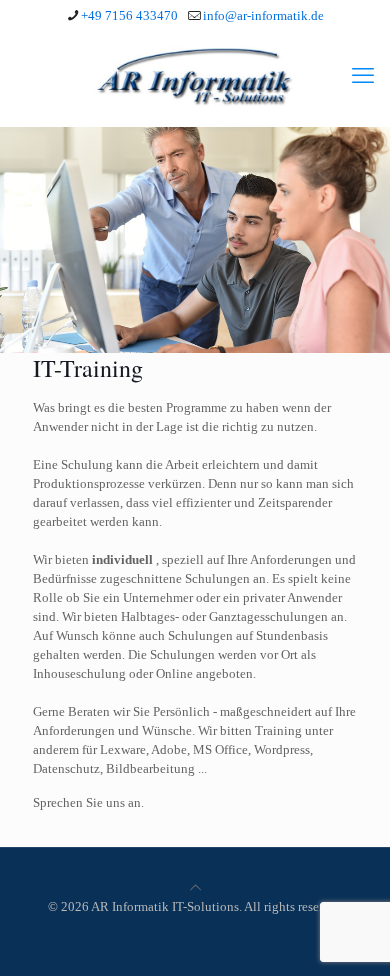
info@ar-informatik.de (263, 15)
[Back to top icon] (195, 887)
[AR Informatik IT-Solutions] (195, 76)
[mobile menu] (363, 76)
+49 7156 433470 (129, 15)
